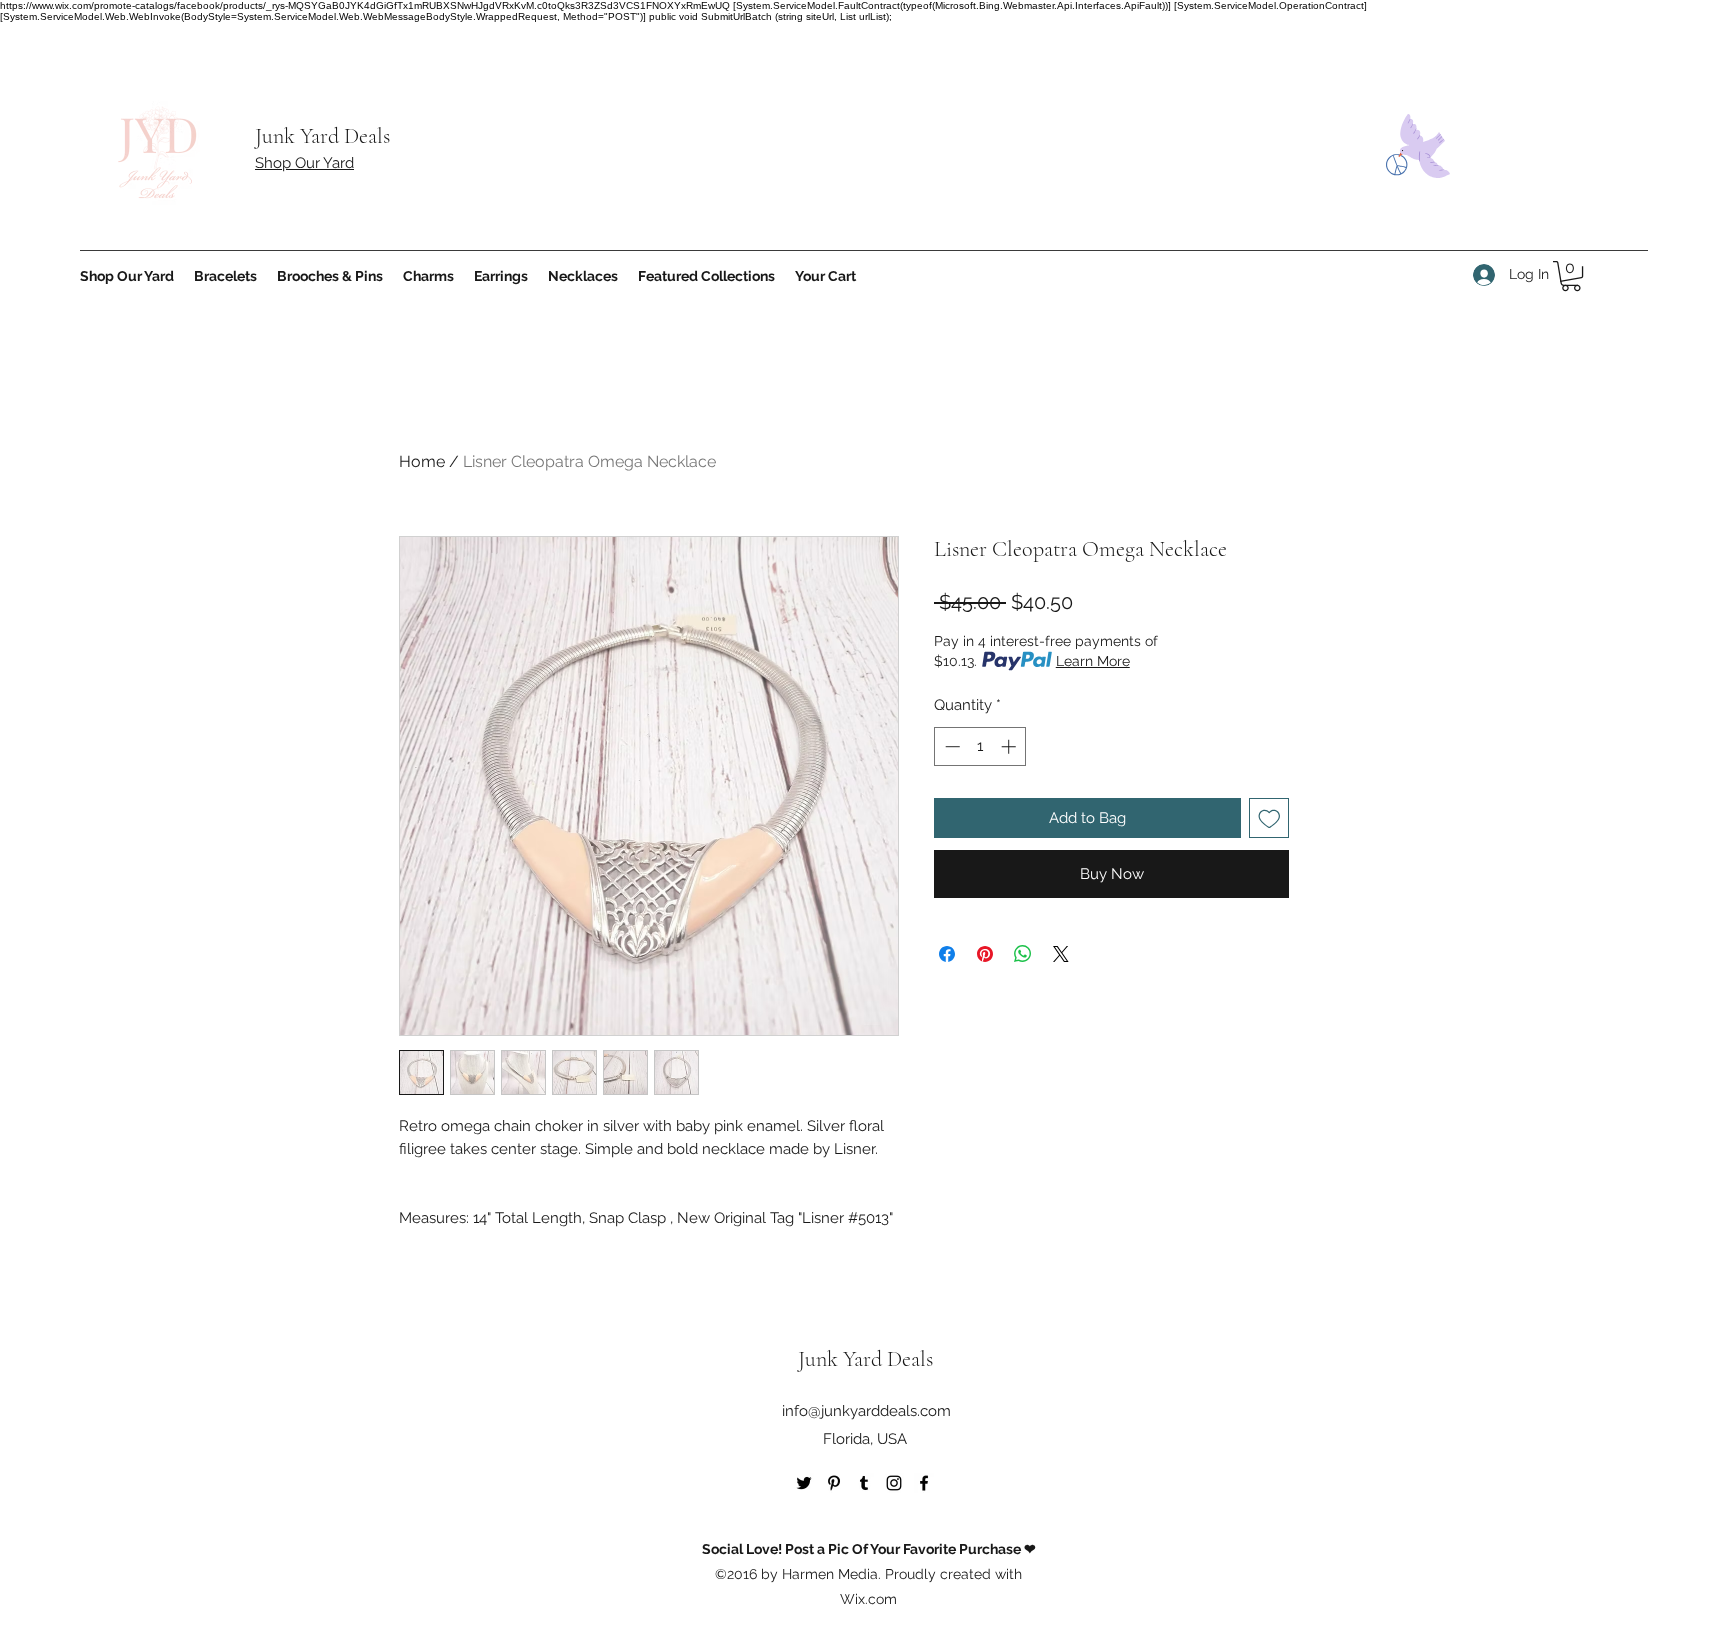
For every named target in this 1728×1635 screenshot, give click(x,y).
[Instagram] (894, 1483)
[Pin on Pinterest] (985, 954)
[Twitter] (804, 1483)
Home (422, 461)
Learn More (1093, 661)
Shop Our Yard (304, 163)
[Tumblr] (864, 1483)
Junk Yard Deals (322, 136)
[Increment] (1010, 746)
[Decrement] (950, 746)
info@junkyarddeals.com (866, 1411)
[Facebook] (924, 1483)
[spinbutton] (980, 746)
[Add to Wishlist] (1269, 818)
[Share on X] (1061, 954)
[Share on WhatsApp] (1023, 954)
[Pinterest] (834, 1483)
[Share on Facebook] (947, 954)
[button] (1571, 276)
